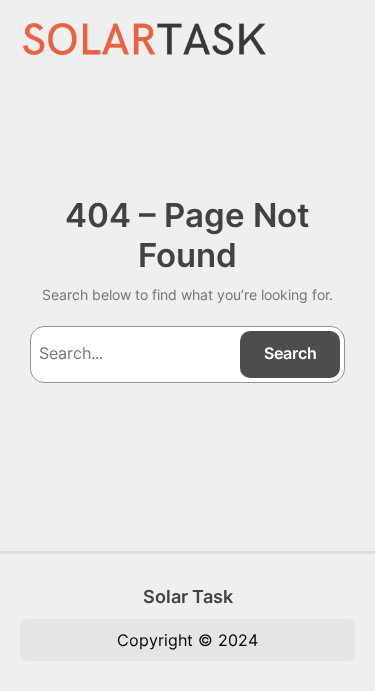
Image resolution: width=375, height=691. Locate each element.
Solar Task (188, 596)
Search (290, 353)
